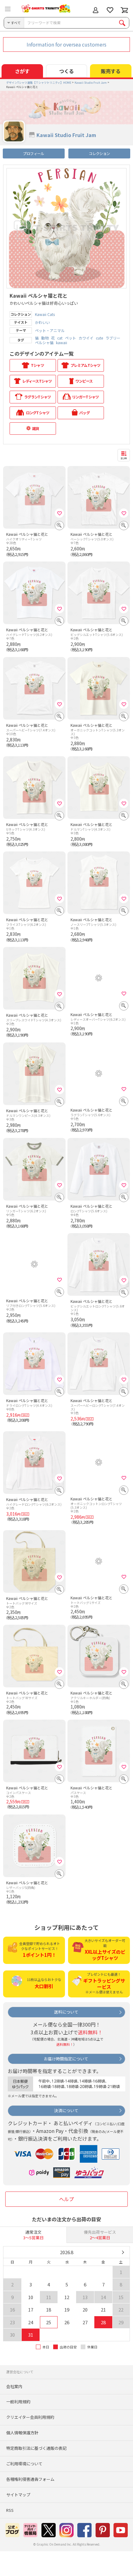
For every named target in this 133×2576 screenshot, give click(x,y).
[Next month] (123, 2252)
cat (60, 338)
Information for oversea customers (66, 44)
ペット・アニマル (50, 331)
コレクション (99, 153)
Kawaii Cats (45, 314)
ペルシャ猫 (44, 343)
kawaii (62, 343)
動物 (45, 338)
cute (99, 338)
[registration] (59, 513)
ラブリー (113, 338)
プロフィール (33, 153)
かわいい (42, 322)
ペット (71, 338)
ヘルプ (66, 2199)
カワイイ (86, 338)
